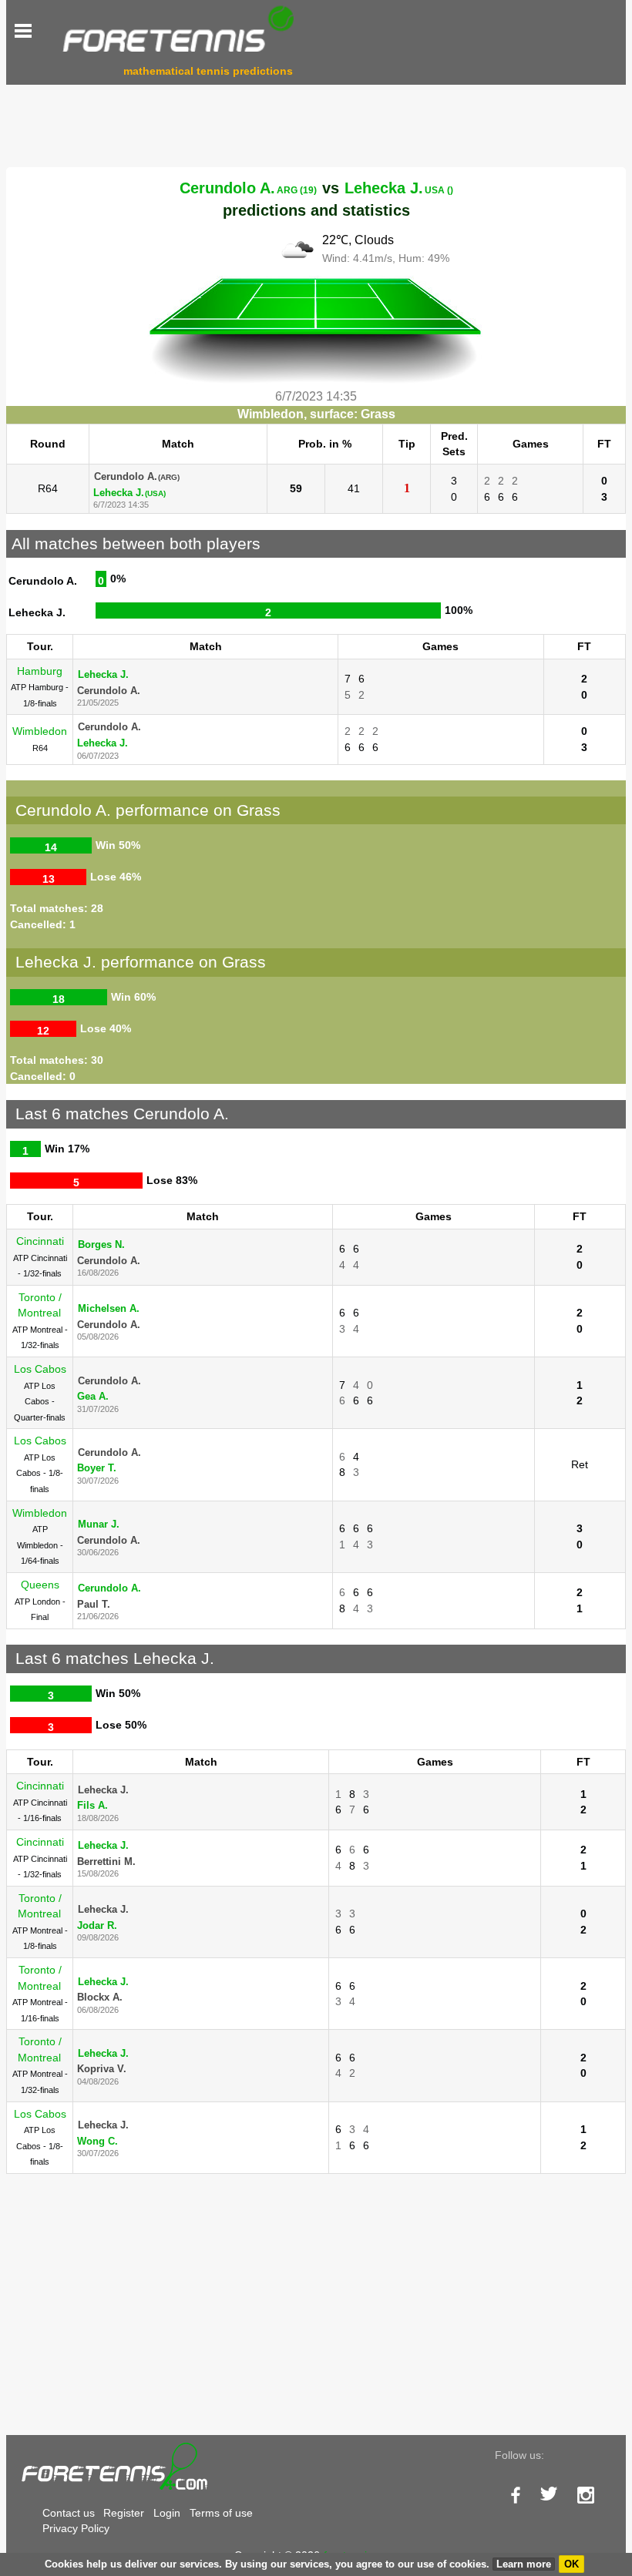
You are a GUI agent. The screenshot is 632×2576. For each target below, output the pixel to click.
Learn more (524, 2564)
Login (167, 2513)
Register (124, 2513)
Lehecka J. (399, 188)
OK (571, 2564)
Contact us (69, 2513)
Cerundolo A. (248, 188)
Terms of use (221, 2513)
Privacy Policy (76, 2528)
